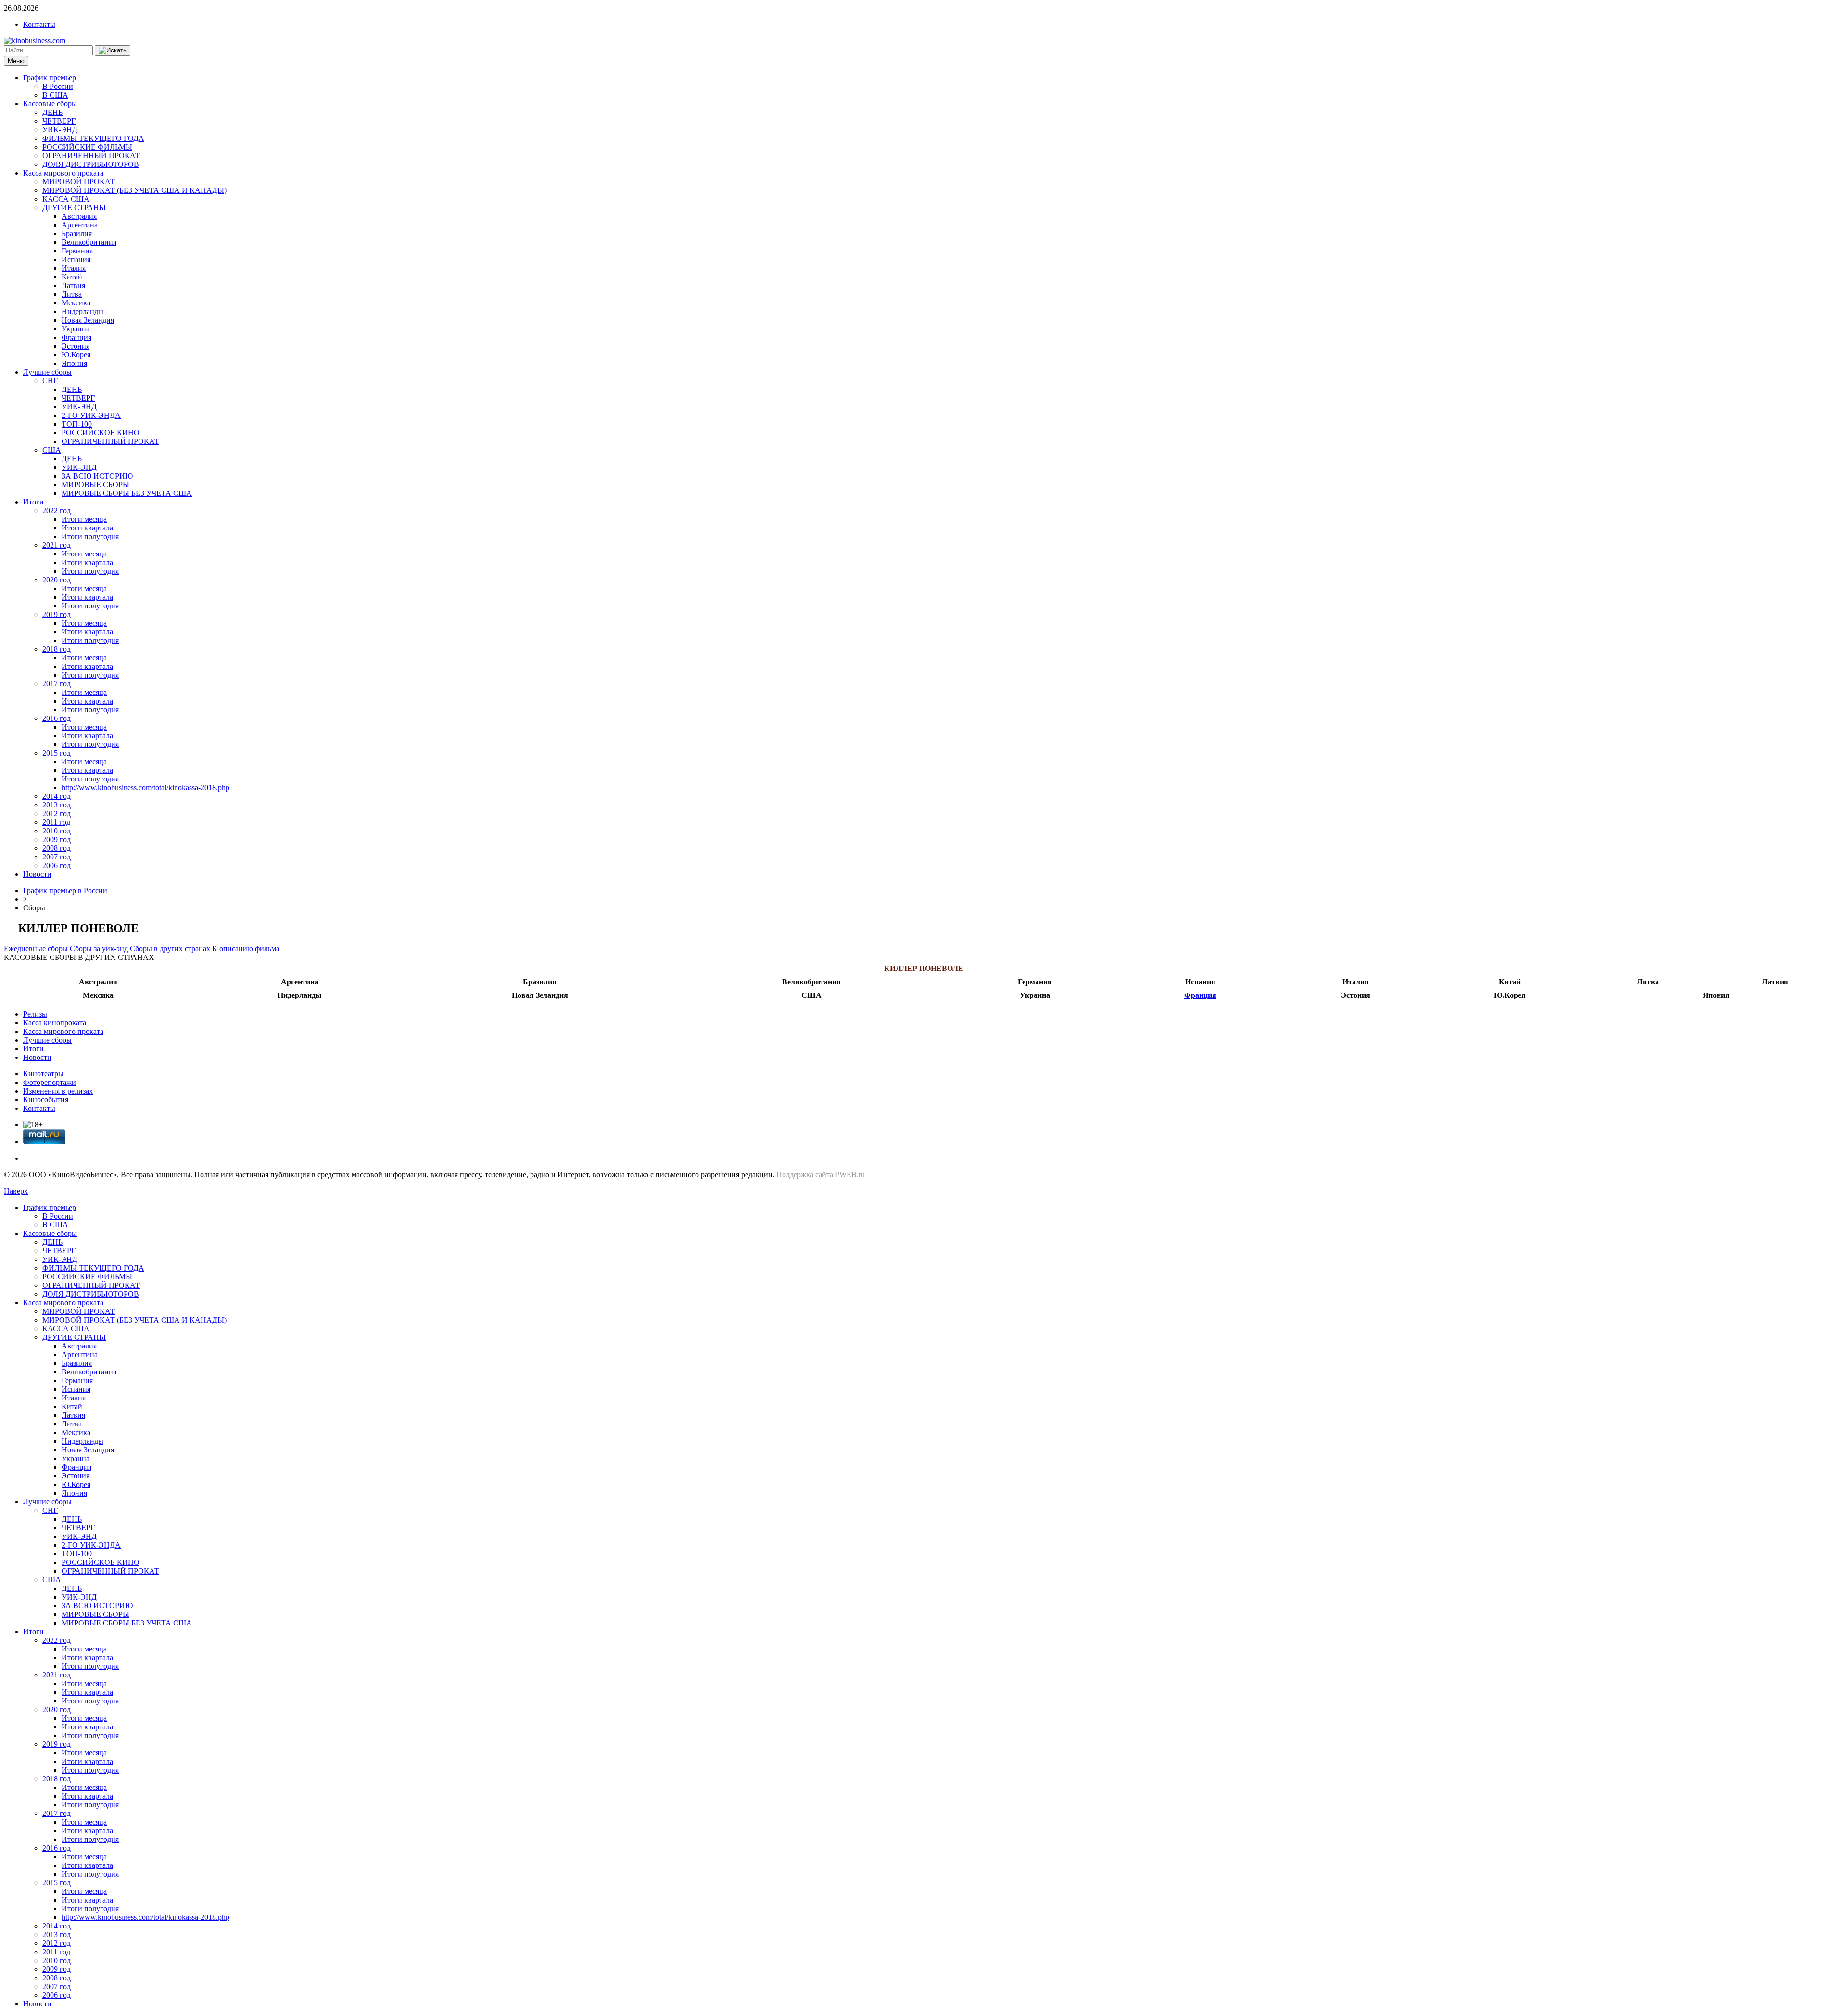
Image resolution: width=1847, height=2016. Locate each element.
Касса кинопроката (55, 1023)
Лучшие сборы (47, 372)
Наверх (16, 1191)
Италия (74, 268)
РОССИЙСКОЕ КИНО (101, 433)
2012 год (57, 813)
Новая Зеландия (88, 320)
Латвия (73, 285)
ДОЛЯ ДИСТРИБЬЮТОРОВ (91, 164)
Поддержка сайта (805, 1175)
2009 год (57, 839)
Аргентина (80, 225)
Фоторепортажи (50, 1082)
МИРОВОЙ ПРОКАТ (79, 182)
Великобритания (89, 242)
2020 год (57, 580)
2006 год (57, 865)
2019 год (57, 614)
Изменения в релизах (58, 1091)
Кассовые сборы (50, 104)
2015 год (57, 753)
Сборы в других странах (170, 949)
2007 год (57, 857)
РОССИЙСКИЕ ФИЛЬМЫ (87, 147)
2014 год (57, 796)
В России (58, 86)
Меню (16, 61)
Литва (72, 294)
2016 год (57, 718)
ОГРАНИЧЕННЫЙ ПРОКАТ (91, 156)
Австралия (79, 216)
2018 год (57, 649)
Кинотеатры (43, 1074)
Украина (76, 329)
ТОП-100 (77, 424)
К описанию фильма (246, 949)
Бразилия (77, 233)
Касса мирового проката (63, 173)
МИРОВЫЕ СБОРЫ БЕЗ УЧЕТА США (127, 493)
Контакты (39, 24)
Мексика (76, 303)
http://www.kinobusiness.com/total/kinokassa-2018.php (145, 787)
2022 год (57, 510)
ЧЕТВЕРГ (59, 121)
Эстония (76, 346)
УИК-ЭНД (60, 130)
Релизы (35, 1014)
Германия (77, 251)
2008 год (57, 848)
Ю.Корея (76, 355)
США (52, 450)
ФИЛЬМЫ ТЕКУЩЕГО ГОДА (93, 138)
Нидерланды (82, 311)
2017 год (57, 684)
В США (55, 95)
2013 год (57, 805)
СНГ (50, 381)
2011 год (56, 822)
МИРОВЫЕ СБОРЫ (95, 485)
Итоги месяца (84, 519)
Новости (37, 874)
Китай (72, 277)
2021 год (57, 545)
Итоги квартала (87, 528)
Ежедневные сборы (36, 949)
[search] (113, 50)
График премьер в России (65, 890)
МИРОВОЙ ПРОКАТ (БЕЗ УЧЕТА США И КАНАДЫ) (134, 190)
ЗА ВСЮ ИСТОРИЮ (97, 476)
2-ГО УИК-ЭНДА (91, 415)
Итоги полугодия (90, 536)
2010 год (57, 831)
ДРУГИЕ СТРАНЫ (74, 208)
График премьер (50, 78)
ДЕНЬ (52, 112)
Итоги (33, 502)
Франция (76, 337)
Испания (76, 259)
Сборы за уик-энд (99, 949)
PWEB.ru (850, 1175)
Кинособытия (46, 1100)
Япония (74, 363)
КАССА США (66, 199)
